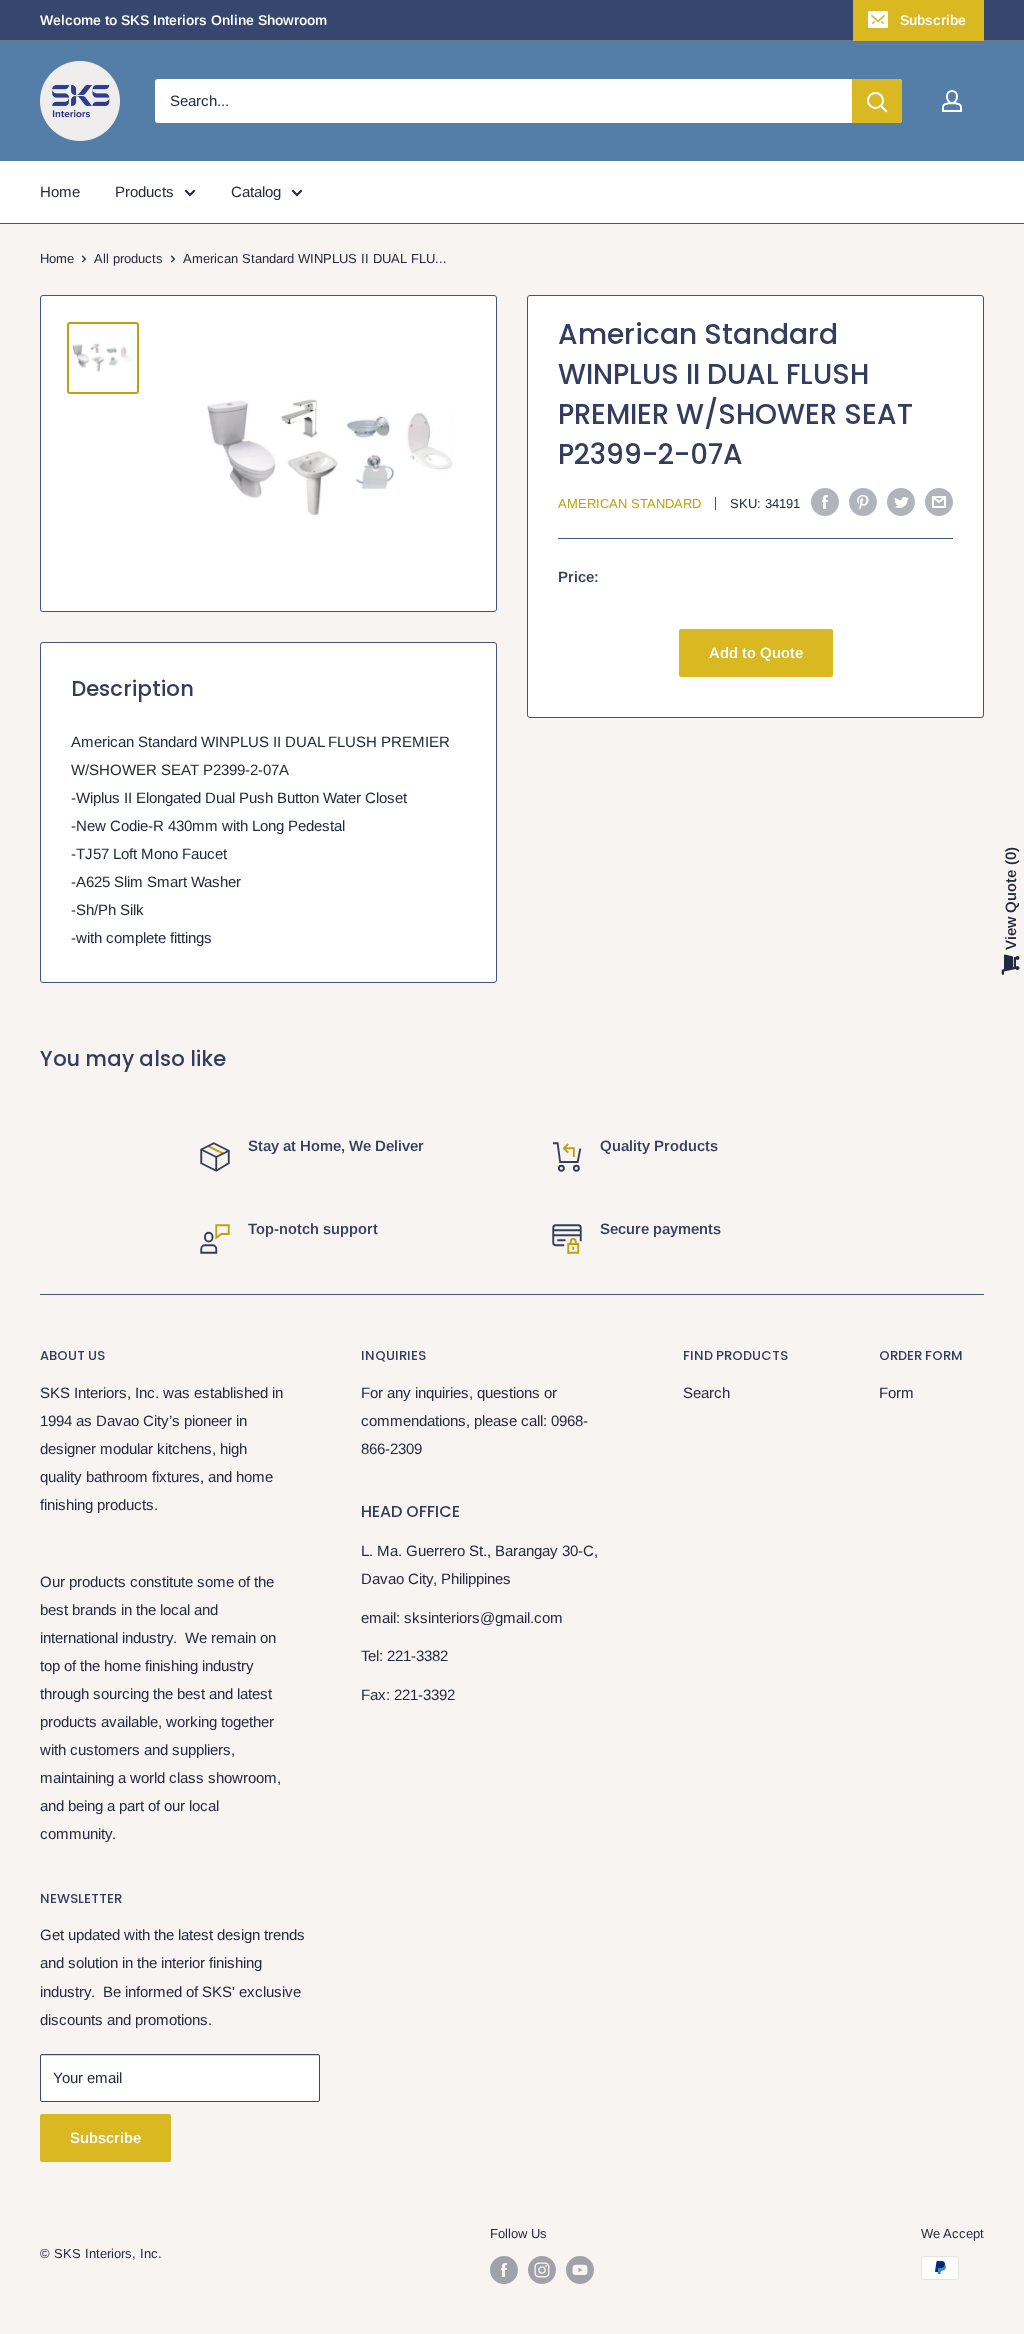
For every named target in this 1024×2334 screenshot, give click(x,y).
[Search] (877, 101)
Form (896, 1392)
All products (128, 258)
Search (706, 1392)
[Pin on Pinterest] (863, 501)
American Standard (629, 503)
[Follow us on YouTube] (580, 2270)
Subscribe (933, 20)
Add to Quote (756, 652)
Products (144, 191)
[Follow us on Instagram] (542, 2270)
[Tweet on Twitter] (901, 501)
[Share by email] (939, 501)
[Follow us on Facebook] (504, 2270)
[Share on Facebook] (825, 501)
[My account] (952, 101)
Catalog (256, 191)
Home (60, 191)
